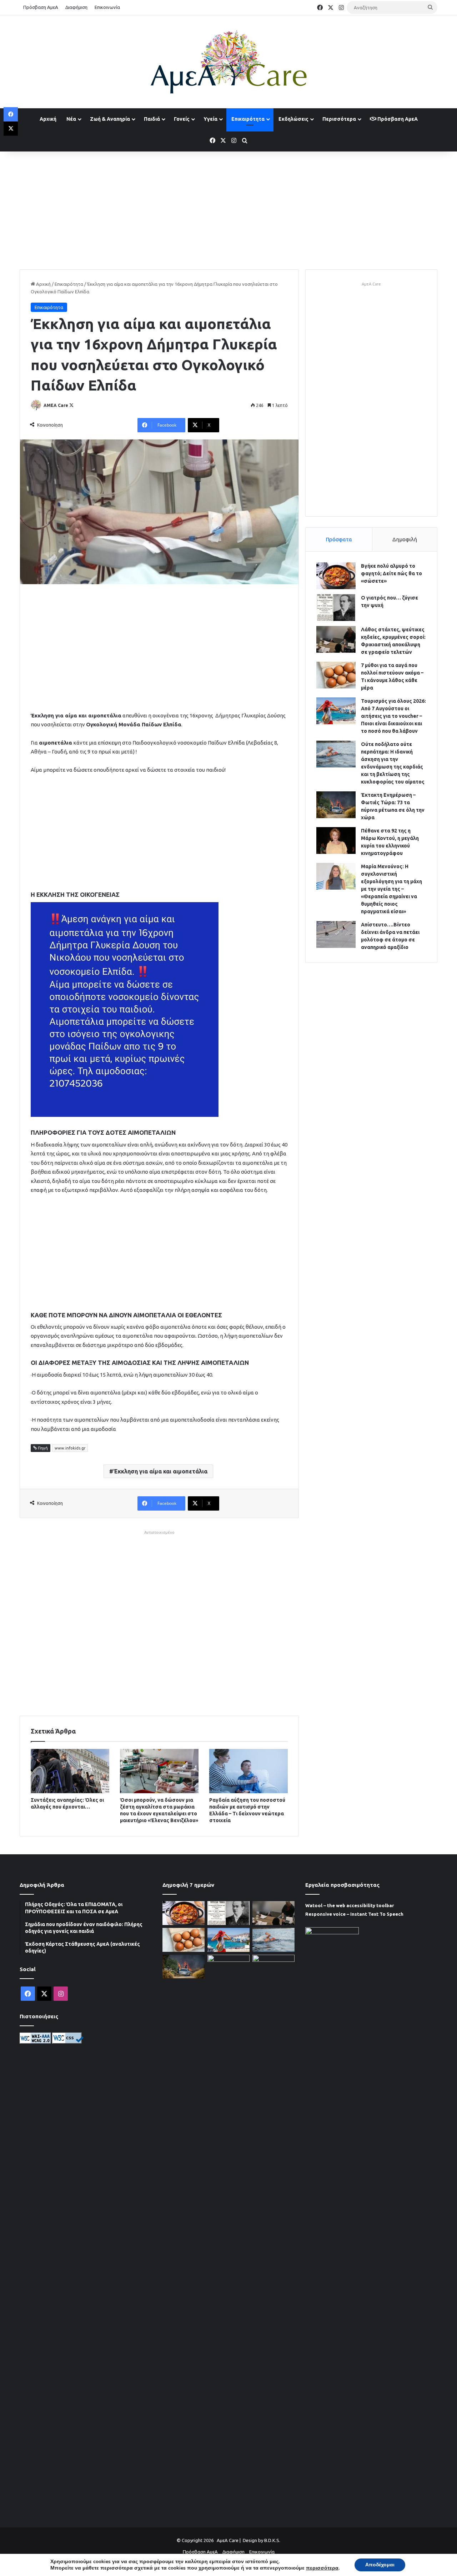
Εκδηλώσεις (293, 119)
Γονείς (182, 119)
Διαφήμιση (76, 7)
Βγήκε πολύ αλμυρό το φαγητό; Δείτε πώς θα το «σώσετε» (391, 573)
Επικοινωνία (107, 7)
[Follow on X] (71, 405)
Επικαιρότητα (248, 119)
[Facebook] (11, 114)
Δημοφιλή (405, 539)
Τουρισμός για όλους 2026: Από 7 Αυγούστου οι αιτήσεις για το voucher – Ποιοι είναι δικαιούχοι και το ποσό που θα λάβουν (393, 716)
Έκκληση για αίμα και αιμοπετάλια (160, 1471)
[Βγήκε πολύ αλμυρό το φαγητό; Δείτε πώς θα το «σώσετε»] (336, 576)
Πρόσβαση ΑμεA (397, 119)
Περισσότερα (339, 119)
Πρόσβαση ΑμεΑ (41, 7)
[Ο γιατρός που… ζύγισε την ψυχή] (336, 608)
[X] (11, 129)
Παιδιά (152, 119)
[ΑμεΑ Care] (228, 62)
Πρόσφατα (339, 539)
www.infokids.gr (70, 1448)
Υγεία (210, 119)
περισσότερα (322, 2568)
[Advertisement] (228, 209)
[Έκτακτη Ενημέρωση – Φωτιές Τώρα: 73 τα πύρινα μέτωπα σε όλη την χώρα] (336, 805)
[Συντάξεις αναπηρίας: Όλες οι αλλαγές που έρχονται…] (70, 1771)
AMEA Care (56, 405)
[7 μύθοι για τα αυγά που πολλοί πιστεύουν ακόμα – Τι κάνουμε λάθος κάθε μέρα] (336, 675)
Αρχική (48, 119)
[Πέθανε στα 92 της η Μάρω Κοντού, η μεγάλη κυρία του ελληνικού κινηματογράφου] (336, 841)
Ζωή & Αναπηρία (110, 119)
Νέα (71, 119)
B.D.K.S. (272, 2540)
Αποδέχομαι (380, 2565)
